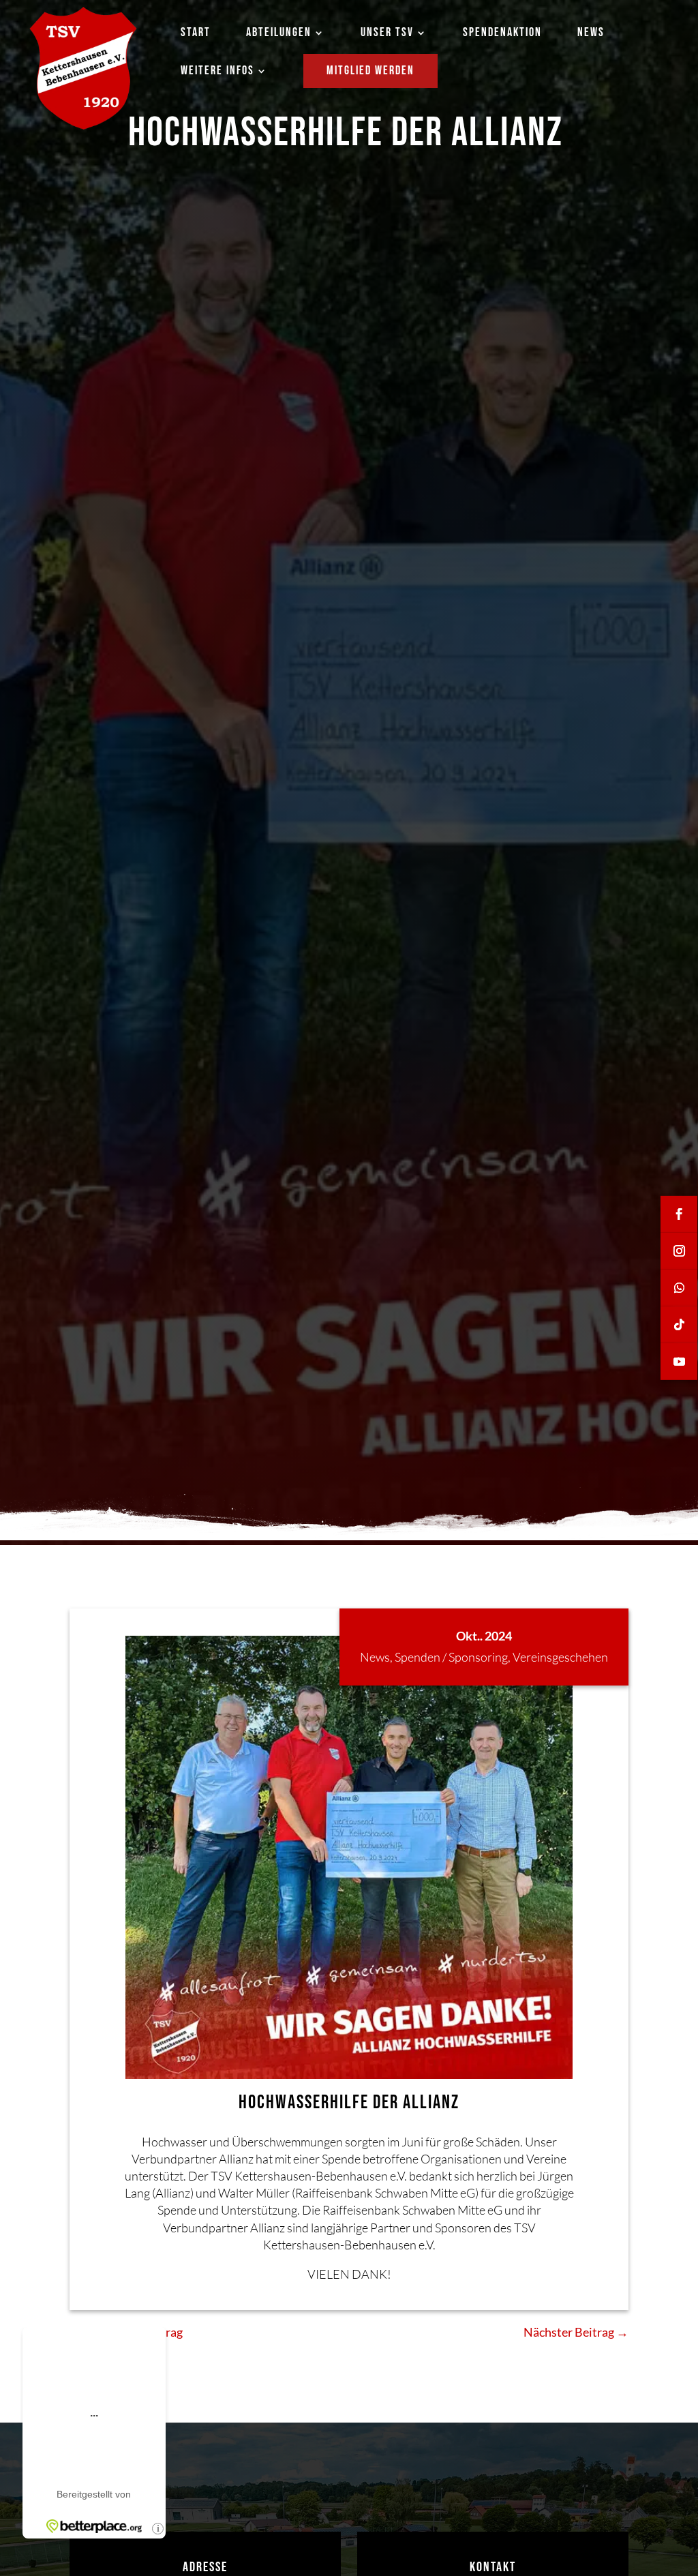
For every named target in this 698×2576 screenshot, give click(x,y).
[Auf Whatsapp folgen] (679, 1288)
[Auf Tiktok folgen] (679, 1325)
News (375, 1657)
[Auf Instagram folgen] (679, 1251)
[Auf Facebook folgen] (679, 1214)
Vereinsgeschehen (560, 1657)
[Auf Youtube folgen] (679, 1362)
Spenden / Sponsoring (451, 1657)
